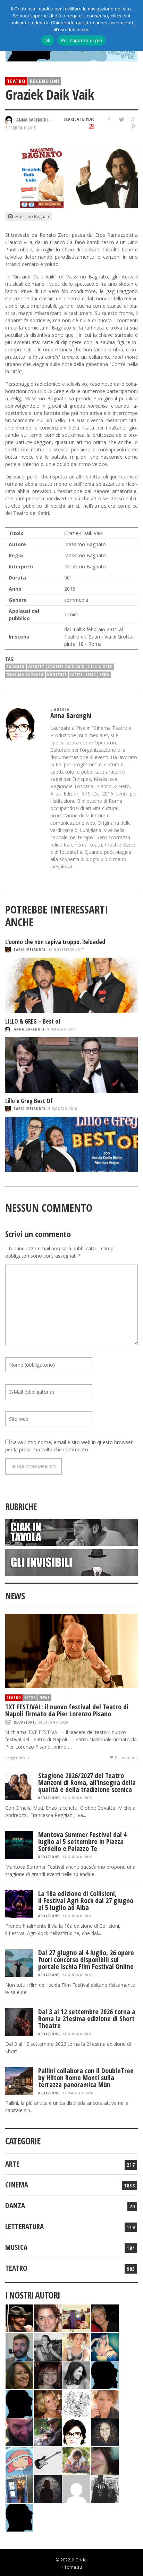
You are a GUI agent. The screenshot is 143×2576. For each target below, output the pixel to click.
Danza (15, 2206)
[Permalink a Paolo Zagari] (48, 2431)
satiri (76, 674)
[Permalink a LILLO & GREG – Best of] (71, 1065)
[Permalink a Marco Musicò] (19, 2403)
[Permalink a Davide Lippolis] (19, 2431)
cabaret (36, 666)
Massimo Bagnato (25, 674)
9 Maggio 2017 (62, 1029)
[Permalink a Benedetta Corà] (76, 2346)
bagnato (16, 666)
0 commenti (126, 1757)
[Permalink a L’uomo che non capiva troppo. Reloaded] (71, 985)
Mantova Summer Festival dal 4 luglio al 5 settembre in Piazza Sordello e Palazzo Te (82, 1841)
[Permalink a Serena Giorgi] (48, 2346)
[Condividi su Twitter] (121, 119)
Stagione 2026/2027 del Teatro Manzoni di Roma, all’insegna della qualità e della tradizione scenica (87, 1782)
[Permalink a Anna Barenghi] (76, 2431)
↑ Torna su (71, 2567)
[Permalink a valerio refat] (76, 2488)
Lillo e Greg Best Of (29, 1101)
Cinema (17, 2185)
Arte (12, 2164)
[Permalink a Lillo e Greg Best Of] (71, 1144)
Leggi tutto (16, 1758)
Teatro (16, 81)
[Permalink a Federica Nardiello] (48, 2488)
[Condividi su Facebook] (109, 119)
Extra (30, 1697)
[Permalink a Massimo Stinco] (19, 2346)
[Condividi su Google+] (133, 119)
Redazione (24, 1722)
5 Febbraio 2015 (20, 128)
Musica (16, 2247)
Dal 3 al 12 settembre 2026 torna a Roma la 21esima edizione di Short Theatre (87, 2019)
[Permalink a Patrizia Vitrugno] (48, 2374)
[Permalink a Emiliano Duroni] (76, 2317)
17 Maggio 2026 (78, 2093)
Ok (48, 40)
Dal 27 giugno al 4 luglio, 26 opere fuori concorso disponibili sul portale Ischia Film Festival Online (86, 1960)
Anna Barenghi (29, 1029)
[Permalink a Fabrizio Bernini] (105, 2374)
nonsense (57, 674)
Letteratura (24, 2226)
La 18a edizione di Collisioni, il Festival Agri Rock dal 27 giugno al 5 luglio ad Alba (86, 1900)
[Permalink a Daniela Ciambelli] (105, 2346)
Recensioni (45, 81)
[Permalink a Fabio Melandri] (19, 2317)
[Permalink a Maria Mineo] (19, 2460)
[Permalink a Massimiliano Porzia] (19, 2517)
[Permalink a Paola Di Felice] (48, 2403)
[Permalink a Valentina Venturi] (48, 2317)
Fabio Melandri (30, 949)
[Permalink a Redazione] (76, 2403)
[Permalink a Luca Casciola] (19, 2488)
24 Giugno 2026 (53, 1722)
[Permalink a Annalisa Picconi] (105, 2403)
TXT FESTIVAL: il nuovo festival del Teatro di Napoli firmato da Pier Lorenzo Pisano (67, 1710)
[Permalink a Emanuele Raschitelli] (105, 2488)
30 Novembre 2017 (66, 949)
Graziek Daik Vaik (66, 666)
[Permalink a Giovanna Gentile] (76, 2374)
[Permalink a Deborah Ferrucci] (19, 2374)
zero (104, 674)
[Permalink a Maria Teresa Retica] (105, 2317)
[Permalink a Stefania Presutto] (76, 2460)
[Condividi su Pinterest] (133, 127)
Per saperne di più (82, 40)
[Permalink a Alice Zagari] (105, 2460)
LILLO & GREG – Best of (33, 1021)
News (45, 1697)
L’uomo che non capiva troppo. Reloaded (55, 942)
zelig (91, 674)
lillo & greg (100, 666)
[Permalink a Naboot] (48, 2460)
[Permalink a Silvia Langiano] (105, 2431)
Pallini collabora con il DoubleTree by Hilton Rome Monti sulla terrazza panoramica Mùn (86, 2078)
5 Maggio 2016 (63, 1108)
